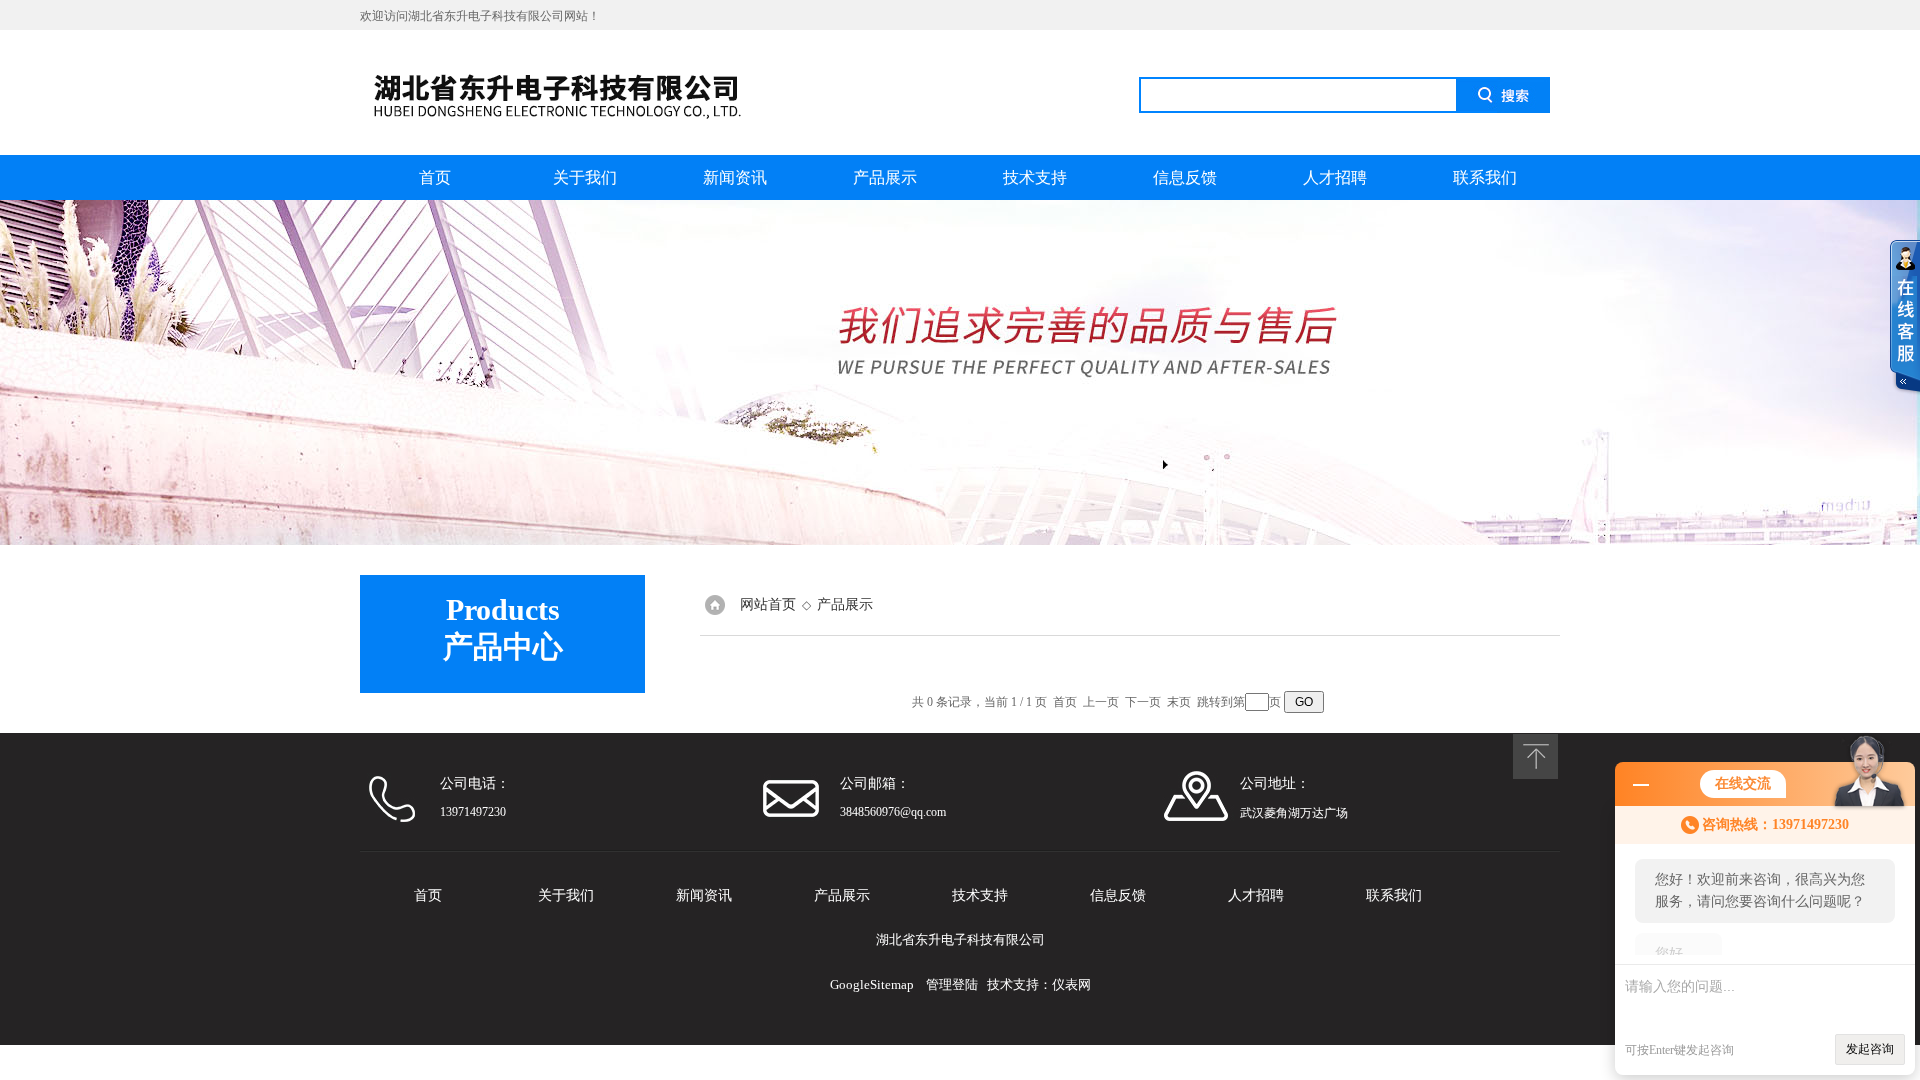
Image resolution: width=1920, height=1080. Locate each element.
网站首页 (768, 604)
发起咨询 (1870, 1049)
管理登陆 (952, 984)
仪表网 (1071, 984)
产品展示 (885, 177)
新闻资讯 (735, 177)
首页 (435, 177)
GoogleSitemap (872, 984)
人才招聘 (1335, 177)
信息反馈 (1185, 177)
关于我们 (585, 177)
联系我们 (1485, 177)
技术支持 (1035, 177)
